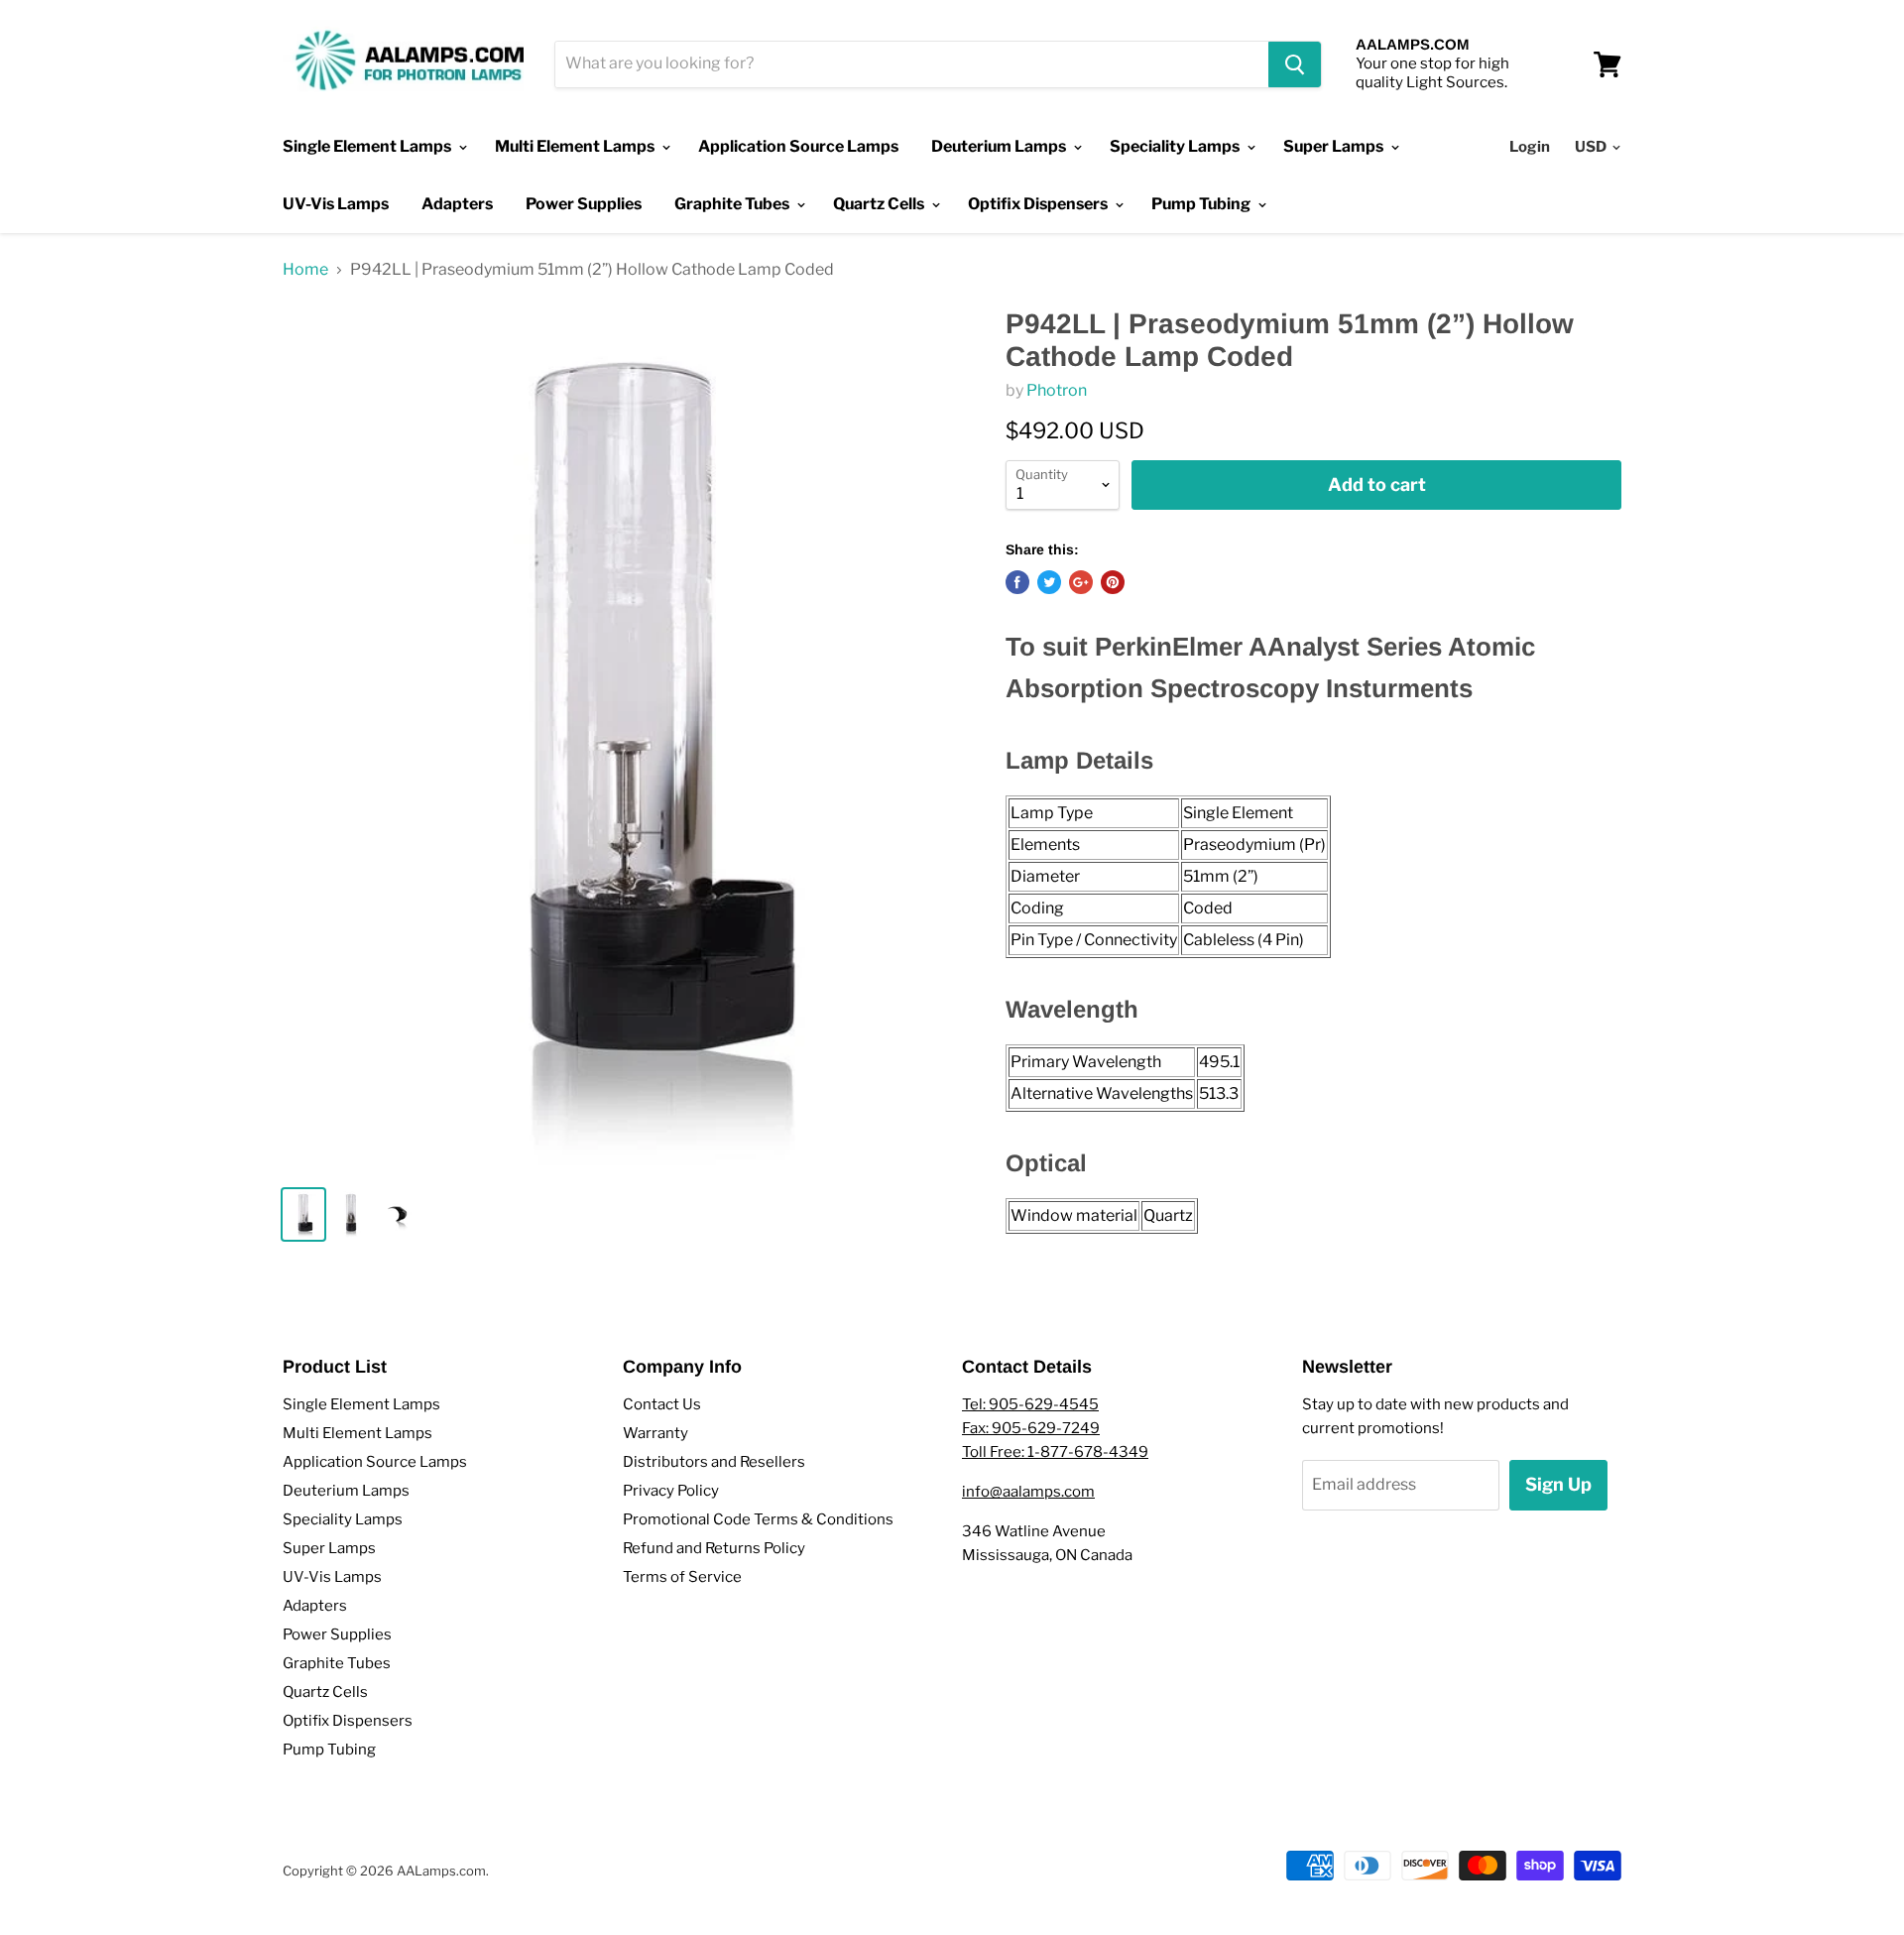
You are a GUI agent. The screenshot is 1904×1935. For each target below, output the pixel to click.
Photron (1057, 390)
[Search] (1295, 64)
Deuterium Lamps (1000, 146)
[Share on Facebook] (1017, 582)
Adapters (457, 204)
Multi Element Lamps (576, 146)
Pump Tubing (1202, 204)
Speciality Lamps (1176, 146)
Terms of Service (682, 1577)
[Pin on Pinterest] (1113, 582)
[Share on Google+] (1081, 582)
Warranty (655, 1433)
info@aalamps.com (1028, 1492)
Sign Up (1558, 1484)
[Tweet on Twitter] (1049, 582)
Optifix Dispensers (1039, 204)
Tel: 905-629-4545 (1030, 1404)
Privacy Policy (671, 1491)
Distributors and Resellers (714, 1462)
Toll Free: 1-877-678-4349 (1055, 1452)
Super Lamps (1335, 146)
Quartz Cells (880, 204)
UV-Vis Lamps (336, 204)
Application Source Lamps (798, 146)
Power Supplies (584, 204)
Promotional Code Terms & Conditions (758, 1519)
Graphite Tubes (733, 204)
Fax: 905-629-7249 (1031, 1428)
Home (305, 270)
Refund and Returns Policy (714, 1548)
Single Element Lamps (368, 146)
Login (1530, 147)
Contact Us (662, 1404)
